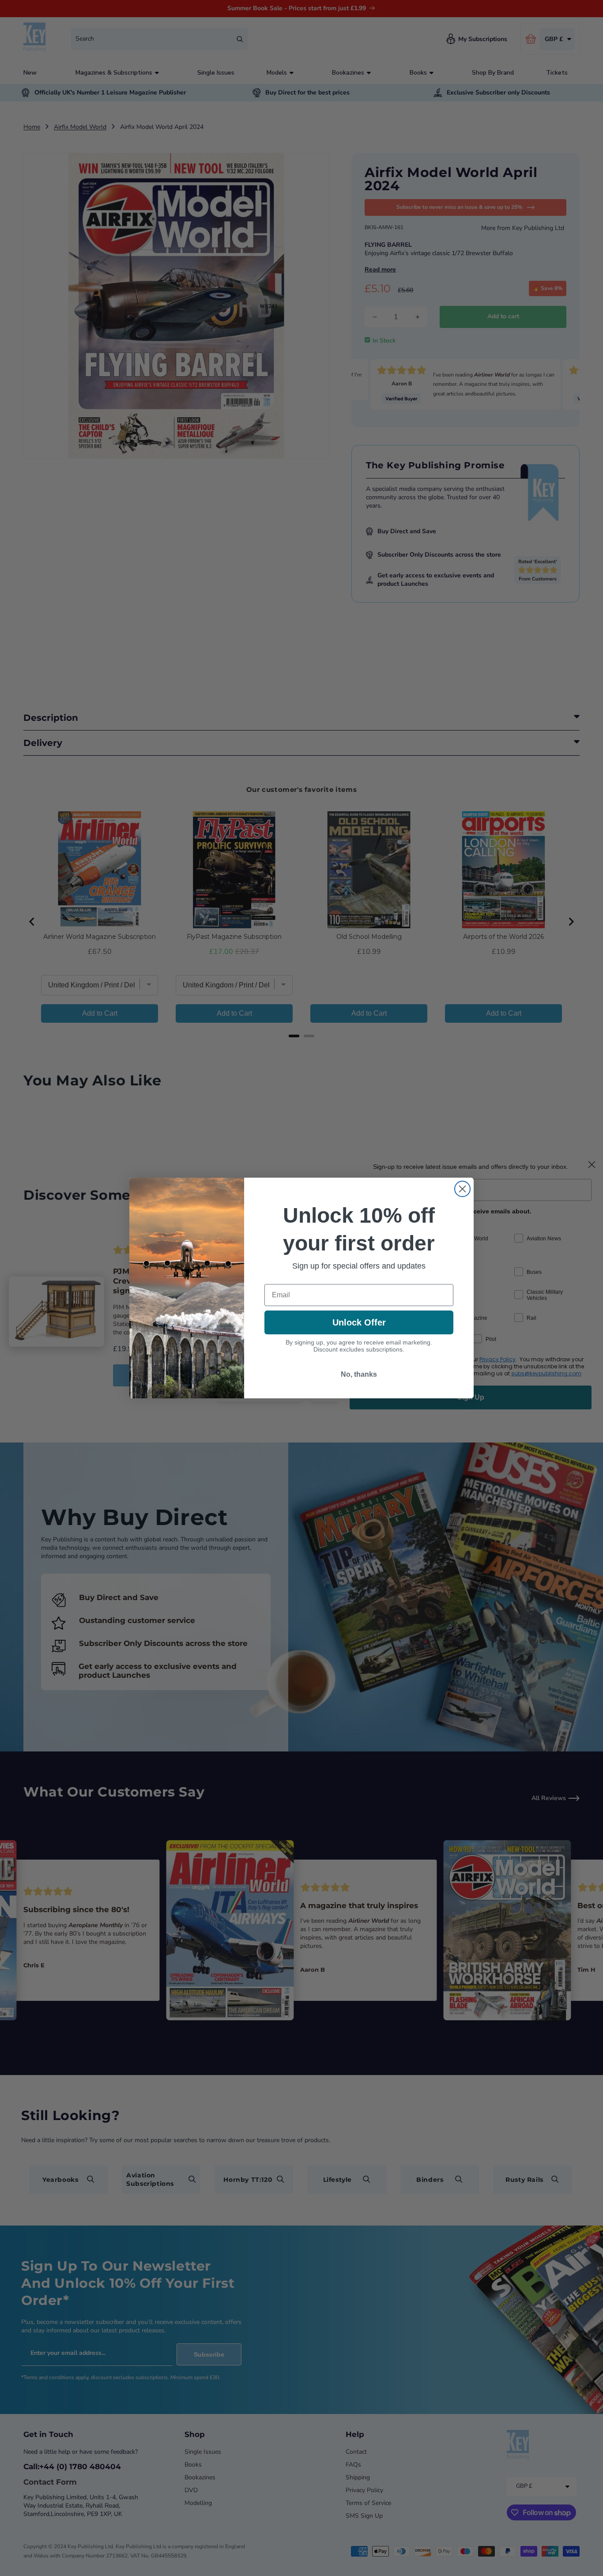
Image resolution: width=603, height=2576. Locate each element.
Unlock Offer (359, 1322)
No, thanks (359, 1374)
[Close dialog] (462, 1189)
